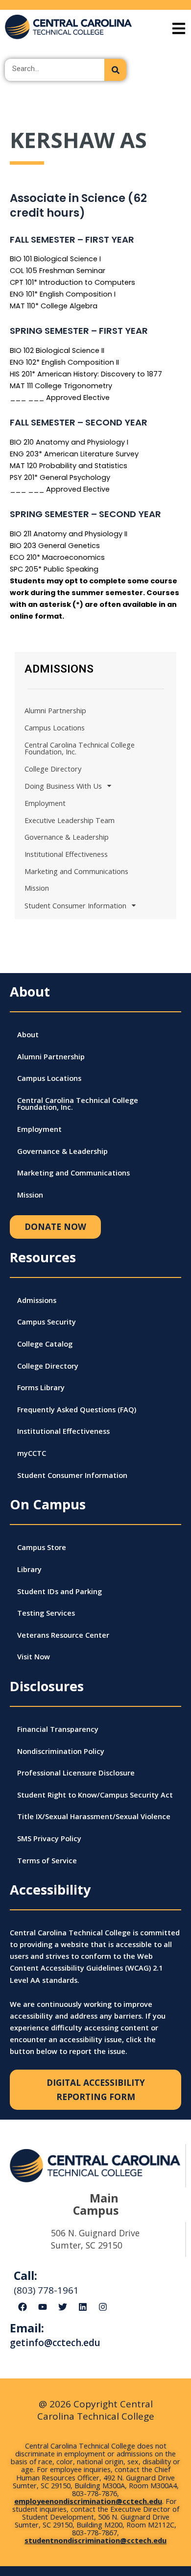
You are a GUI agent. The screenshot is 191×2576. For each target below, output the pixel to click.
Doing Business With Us (63, 786)
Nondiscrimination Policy (61, 1751)
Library (29, 1569)
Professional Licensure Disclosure (76, 1773)
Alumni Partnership (55, 710)
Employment (45, 803)
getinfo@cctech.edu (55, 2343)
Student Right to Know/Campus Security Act (95, 1795)
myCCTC (32, 1453)
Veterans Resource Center (63, 1635)
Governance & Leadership (67, 837)
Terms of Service (47, 1860)
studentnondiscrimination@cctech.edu (95, 2540)
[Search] (115, 70)
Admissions (37, 1300)
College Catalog (45, 1344)
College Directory (53, 769)
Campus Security (47, 1322)
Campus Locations (55, 727)
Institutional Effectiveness (66, 854)
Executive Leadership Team (70, 820)
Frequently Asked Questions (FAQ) (77, 1409)
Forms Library (41, 1387)
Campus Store (42, 1547)
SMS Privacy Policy (49, 1838)
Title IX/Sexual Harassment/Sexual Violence (94, 1816)
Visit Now (34, 1656)
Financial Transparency (58, 1729)
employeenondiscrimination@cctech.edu (88, 2501)
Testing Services (46, 1613)
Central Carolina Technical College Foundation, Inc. (80, 748)
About (28, 1034)
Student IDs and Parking (60, 1591)
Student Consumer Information (75, 905)
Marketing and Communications (76, 871)
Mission (37, 888)
